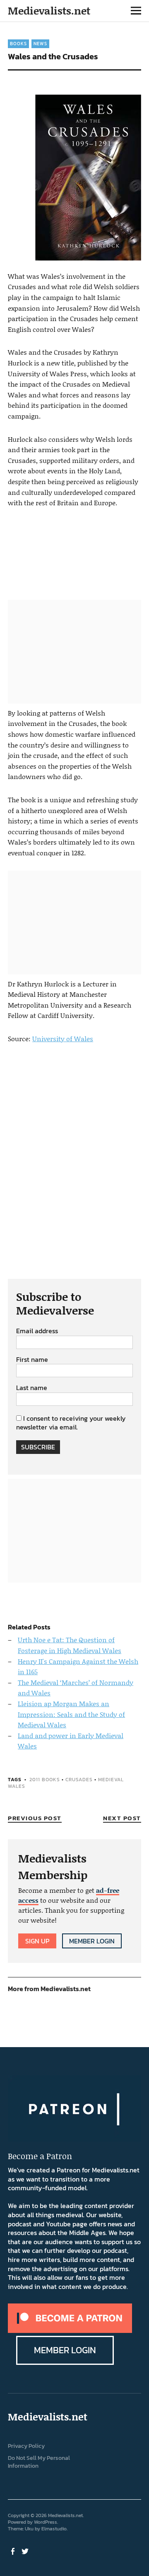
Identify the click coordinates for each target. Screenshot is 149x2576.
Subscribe (38, 1447)
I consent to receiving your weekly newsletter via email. (71, 1423)
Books (18, 44)
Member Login (92, 1941)
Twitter (26, 2551)
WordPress (46, 2522)
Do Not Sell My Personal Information (39, 2462)
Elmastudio (54, 2529)
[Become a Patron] (70, 2330)
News (40, 44)
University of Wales (63, 1038)
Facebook (13, 2551)
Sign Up (37, 1941)
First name (32, 1360)
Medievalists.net (49, 11)
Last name (32, 1388)
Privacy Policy (26, 2446)
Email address (37, 1331)
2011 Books (45, 1780)
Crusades (79, 1780)
